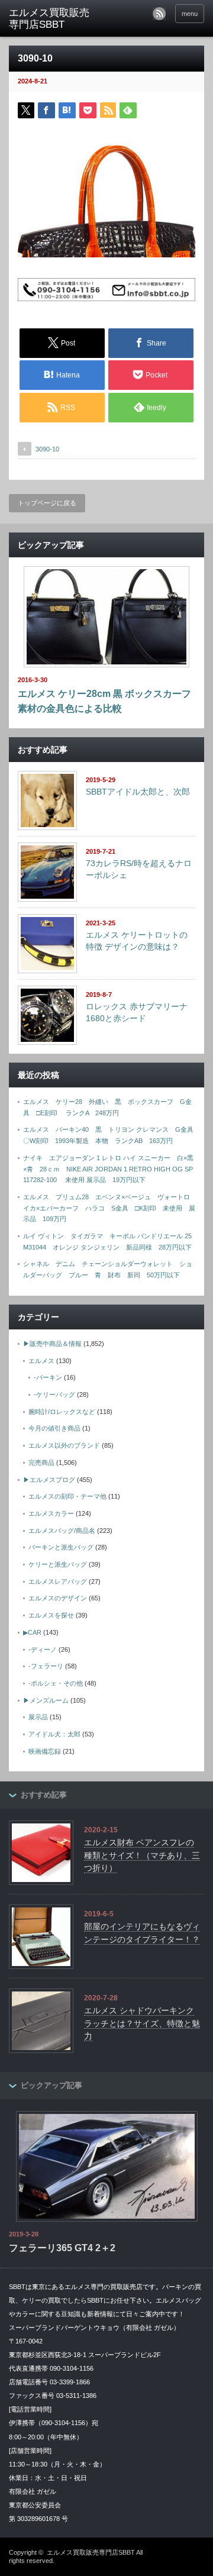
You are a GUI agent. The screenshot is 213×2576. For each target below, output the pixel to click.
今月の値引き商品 (54, 1428)
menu (190, 14)
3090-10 (47, 449)
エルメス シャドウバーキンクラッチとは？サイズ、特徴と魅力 (142, 2023)
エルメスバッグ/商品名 (62, 1531)
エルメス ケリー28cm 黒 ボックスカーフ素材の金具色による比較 (104, 701)
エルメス (41, 1361)
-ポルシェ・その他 (56, 1683)
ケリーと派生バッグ (58, 1564)
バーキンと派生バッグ (61, 1547)
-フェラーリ (46, 1666)
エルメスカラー (51, 1513)
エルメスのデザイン (58, 1598)
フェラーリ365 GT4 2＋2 (62, 2248)
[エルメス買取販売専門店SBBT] (51, 19)
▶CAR (32, 1632)
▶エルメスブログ (49, 1480)
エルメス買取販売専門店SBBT (91, 2552)
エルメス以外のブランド (64, 1445)
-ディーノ (43, 1649)
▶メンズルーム (46, 1700)
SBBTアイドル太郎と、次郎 (138, 792)
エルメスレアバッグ (58, 1581)
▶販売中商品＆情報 (52, 1344)
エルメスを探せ (51, 1615)
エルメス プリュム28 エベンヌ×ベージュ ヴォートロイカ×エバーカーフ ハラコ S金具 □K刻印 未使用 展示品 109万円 (109, 1208)
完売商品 (41, 1463)
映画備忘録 (45, 1751)
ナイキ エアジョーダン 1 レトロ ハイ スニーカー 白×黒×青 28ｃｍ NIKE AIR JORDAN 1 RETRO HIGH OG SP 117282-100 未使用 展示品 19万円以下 (111, 1169)
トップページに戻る (47, 503)
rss (159, 14)
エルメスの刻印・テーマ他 (67, 1496)
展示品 (38, 1717)
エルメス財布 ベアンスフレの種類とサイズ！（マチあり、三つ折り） (142, 1855)
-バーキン (48, 1377)
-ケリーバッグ (54, 1394)
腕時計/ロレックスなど (62, 1412)
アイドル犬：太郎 (54, 1734)
